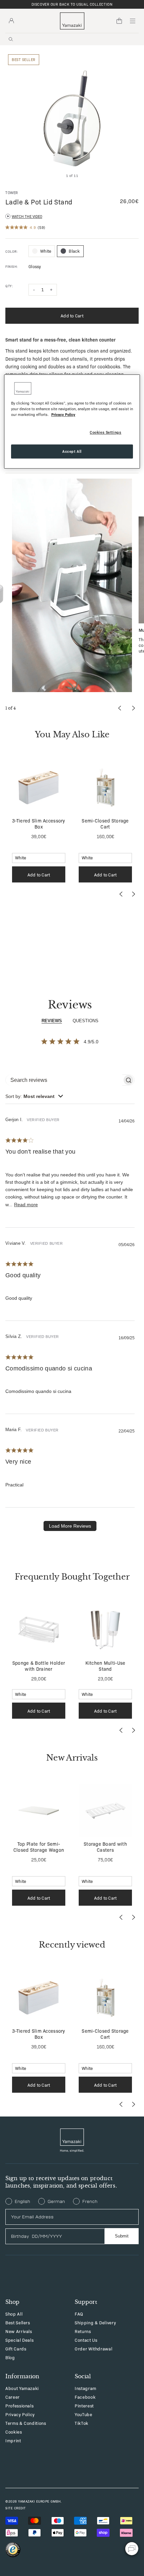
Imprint (13, 2440)
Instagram (86, 2388)
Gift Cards (16, 2349)
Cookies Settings (105, 432)
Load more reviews (70, 1526)
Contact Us (86, 2340)
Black (74, 251)
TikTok (82, 2423)
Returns (83, 2331)
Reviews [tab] (52, 1021)
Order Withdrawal (93, 2349)
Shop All (14, 2314)
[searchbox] (64, 1080)
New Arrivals (19, 2331)
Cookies (14, 2432)
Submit (122, 2236)
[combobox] (34, 1096)
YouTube (84, 2414)
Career (13, 2397)
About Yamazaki (22, 2388)
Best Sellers (18, 2322)
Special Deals (19, 2340)
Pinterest (84, 2406)
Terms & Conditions (26, 2423)
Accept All (72, 451)
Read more (26, 1205)
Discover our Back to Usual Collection (72, 4)
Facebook (85, 2397)
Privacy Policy (20, 2414)
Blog (10, 2357)
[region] (72, 421)
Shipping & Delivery (95, 2322)
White (46, 251)
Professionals (19, 2406)
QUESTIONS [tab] (86, 1021)
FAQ (79, 2314)
